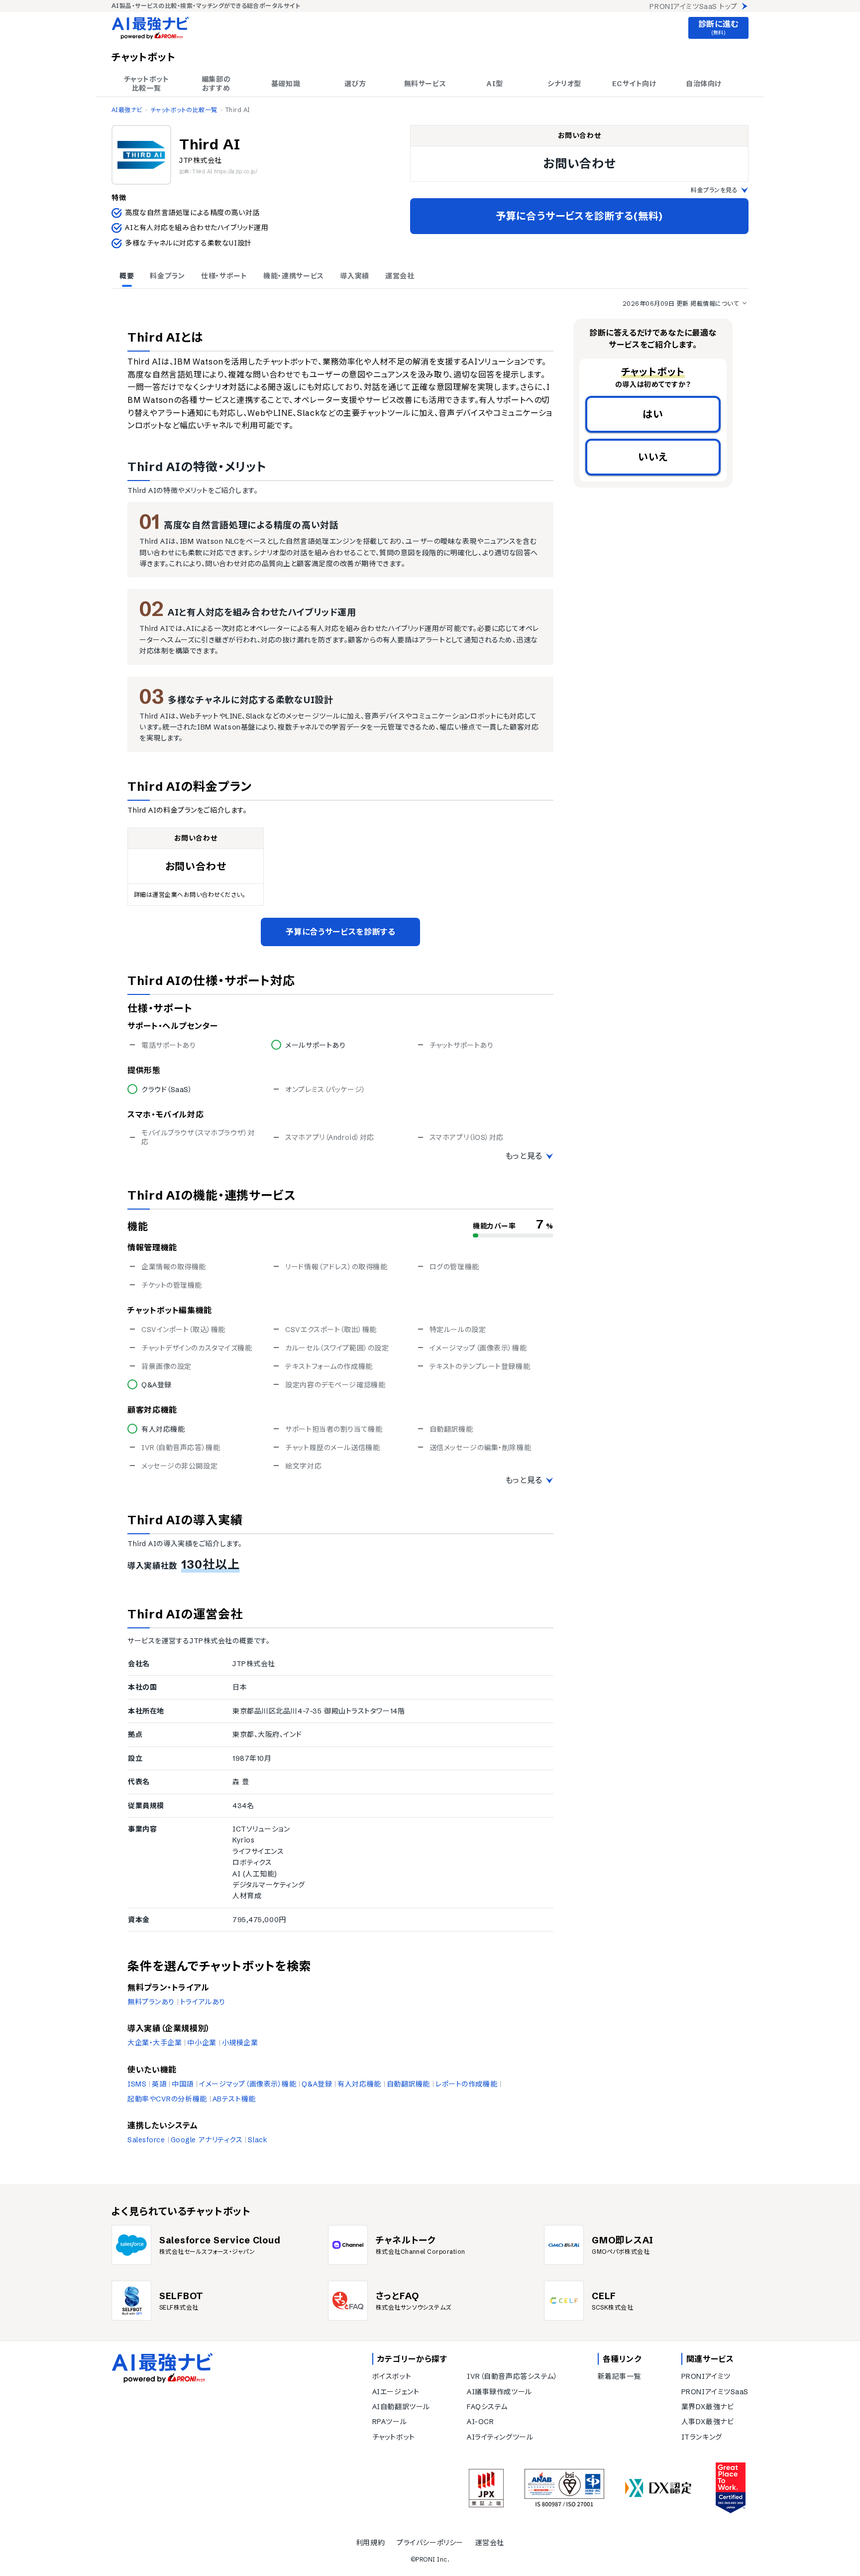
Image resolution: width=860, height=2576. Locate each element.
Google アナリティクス (207, 2140)
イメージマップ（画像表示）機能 (248, 2084)
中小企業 (202, 2043)
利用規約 (370, 2543)
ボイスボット (392, 2376)
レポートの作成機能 (466, 2084)
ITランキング (702, 2437)
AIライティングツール (500, 2437)
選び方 (355, 84)
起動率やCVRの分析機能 (167, 2099)
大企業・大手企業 (155, 2043)
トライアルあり (203, 2002)
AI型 (495, 84)
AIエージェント (396, 2392)
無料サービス (425, 84)
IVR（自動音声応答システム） (512, 2376)
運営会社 (490, 2543)
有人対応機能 (359, 2084)
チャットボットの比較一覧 (184, 110)
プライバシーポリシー (430, 2543)
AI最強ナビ (127, 110)
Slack (258, 2140)
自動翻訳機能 (408, 2084)
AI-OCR (480, 2422)
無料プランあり (151, 2002)
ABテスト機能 (234, 2099)
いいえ (653, 457)
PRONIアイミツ (706, 2376)
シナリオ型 (564, 84)
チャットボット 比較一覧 (147, 84)
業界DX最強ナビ (707, 2407)
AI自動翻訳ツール (401, 2407)
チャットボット (394, 2437)
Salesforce (146, 2140)
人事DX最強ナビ (707, 2422)
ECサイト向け (634, 84)
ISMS (137, 2084)
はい (653, 414)
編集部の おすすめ (216, 84)
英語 (159, 2084)
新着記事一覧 (619, 2376)
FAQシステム (487, 2407)
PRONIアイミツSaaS (715, 2392)
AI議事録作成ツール (499, 2392)
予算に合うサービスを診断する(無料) (579, 216)
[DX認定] (658, 2488)
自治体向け (704, 84)
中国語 (183, 2084)
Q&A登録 (317, 2084)
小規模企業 (240, 2043)
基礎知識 (286, 84)
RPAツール (389, 2422)
